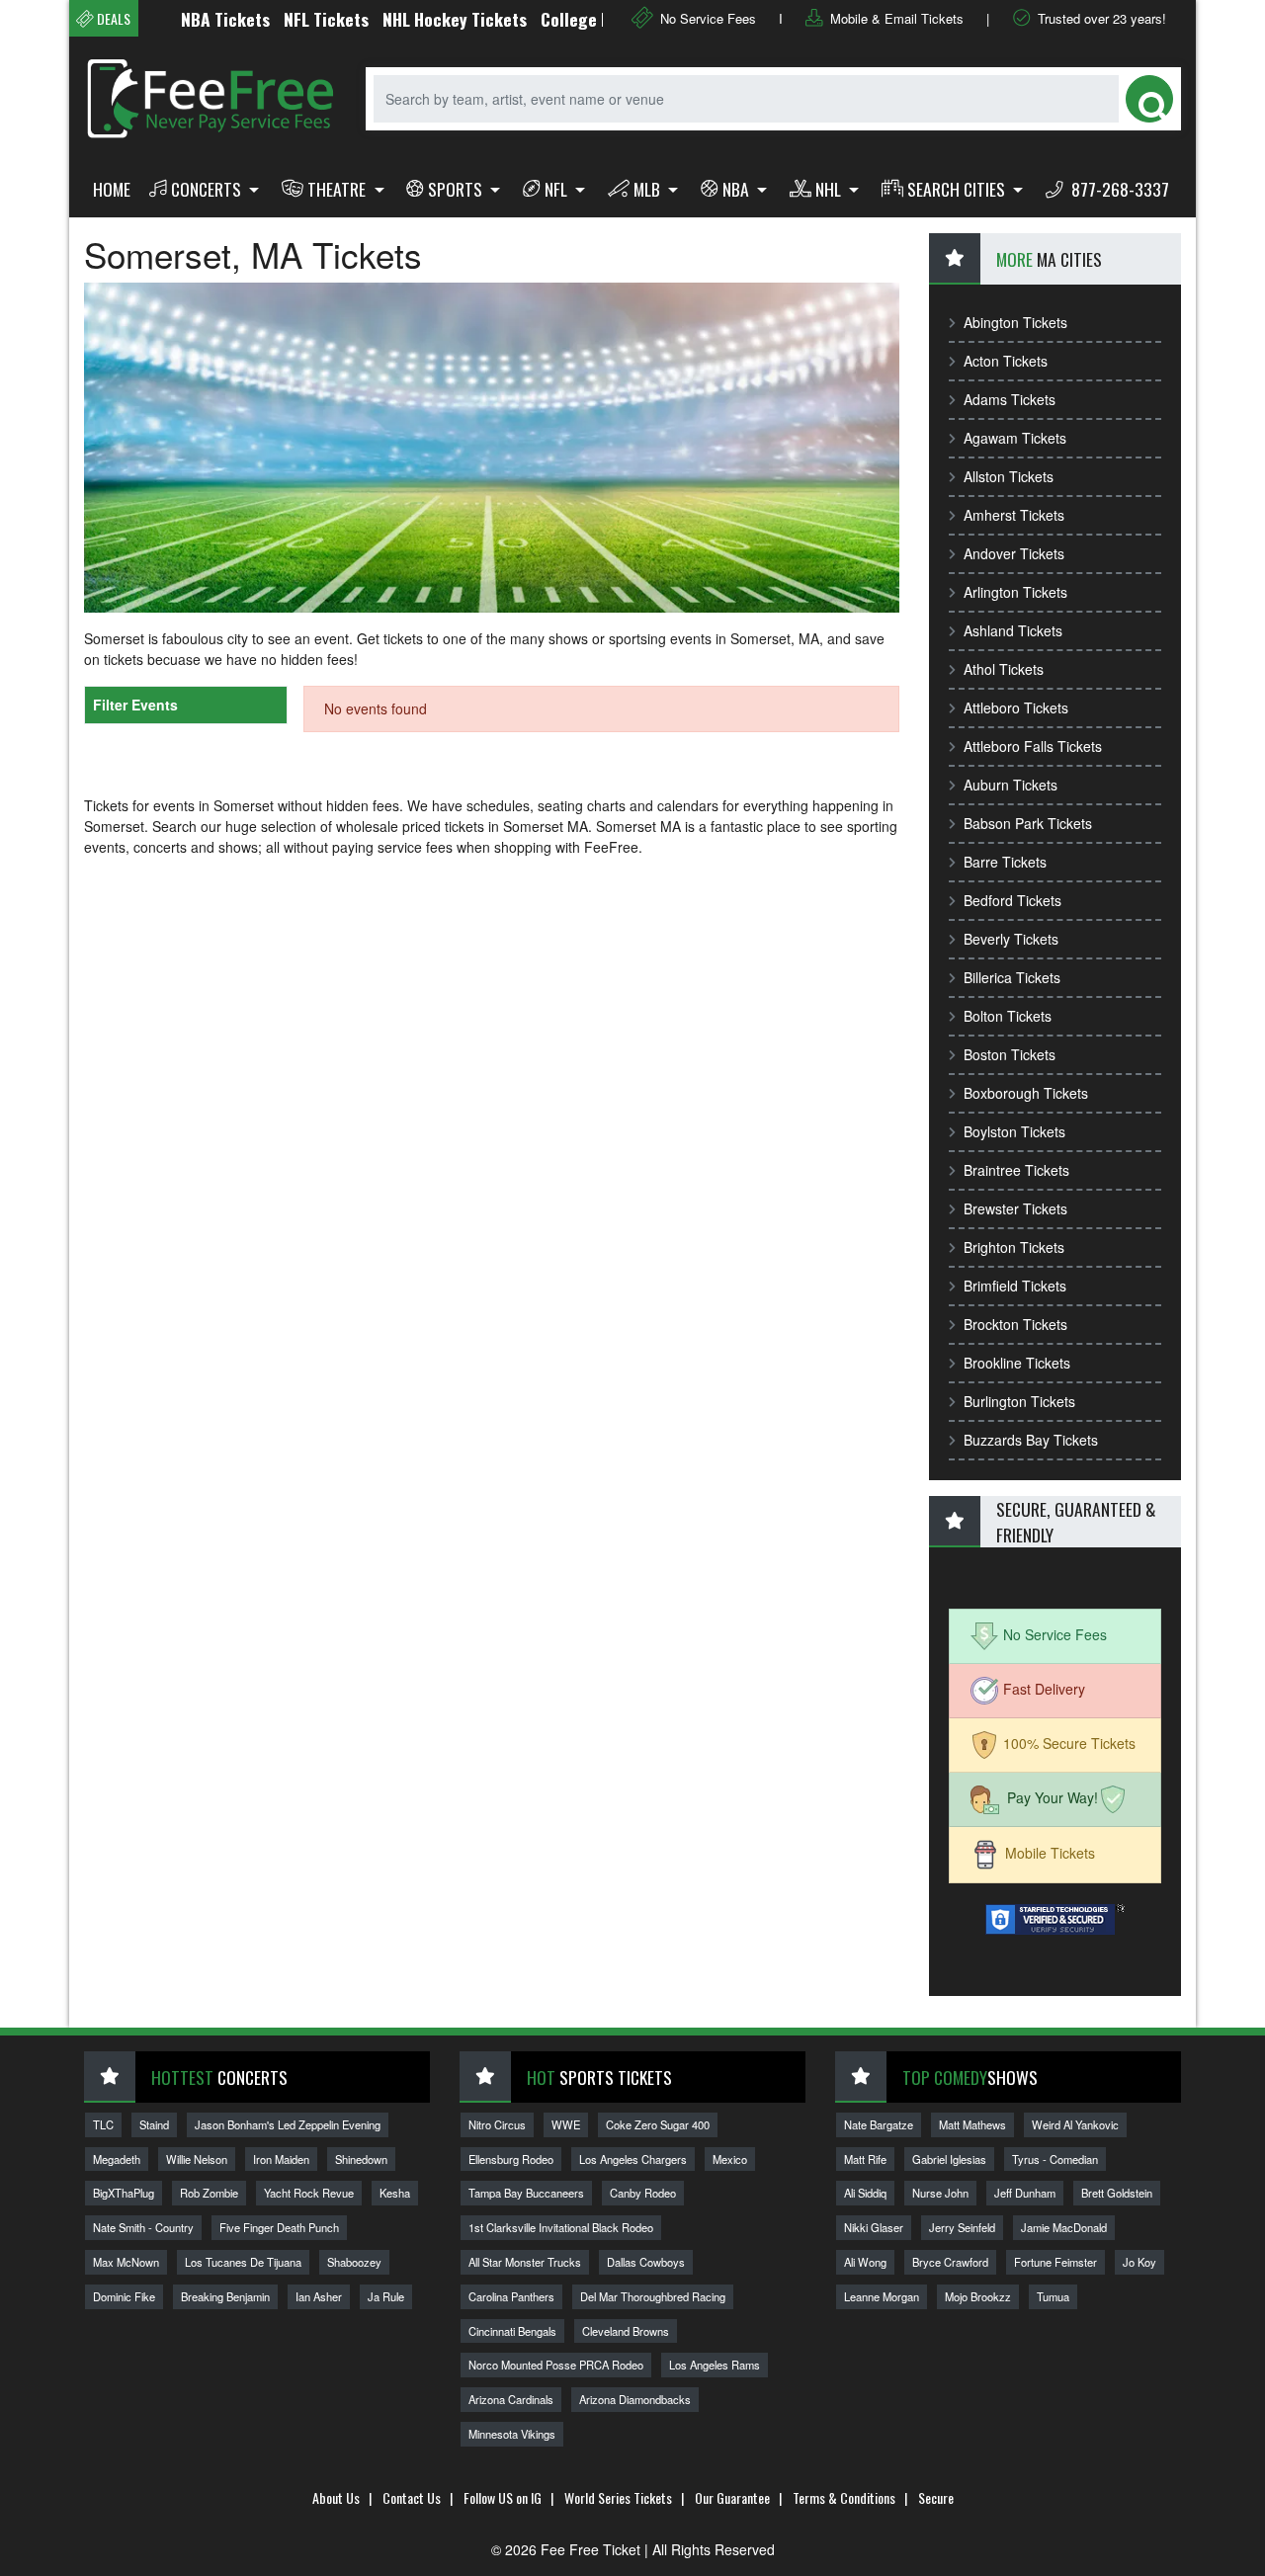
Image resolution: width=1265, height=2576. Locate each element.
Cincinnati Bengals (512, 2331)
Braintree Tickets (1016, 1170)
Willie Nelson (197, 2159)
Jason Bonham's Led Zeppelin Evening (288, 2124)
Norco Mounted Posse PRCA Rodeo (556, 2365)
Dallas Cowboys (646, 2262)
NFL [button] (558, 189)
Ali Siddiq (865, 2193)
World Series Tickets (618, 2497)
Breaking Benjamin (225, 2296)
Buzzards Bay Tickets (1031, 1440)
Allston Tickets (1009, 476)
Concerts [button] (208, 189)
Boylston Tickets (1014, 1131)
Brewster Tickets (1015, 1208)
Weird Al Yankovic (1075, 2124)
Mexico (730, 2159)
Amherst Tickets (1014, 515)
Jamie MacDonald (1064, 2227)
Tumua (1053, 2296)
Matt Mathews (972, 2124)
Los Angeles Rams (715, 2365)
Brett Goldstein (1117, 2193)
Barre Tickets (1005, 862)
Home (112, 189)
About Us (336, 2497)
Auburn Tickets (1011, 785)
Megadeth (117, 2159)
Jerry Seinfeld (962, 2227)
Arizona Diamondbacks (635, 2399)
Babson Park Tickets (1028, 823)
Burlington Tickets (1019, 1401)
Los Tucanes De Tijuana (243, 2262)
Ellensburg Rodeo (511, 2159)
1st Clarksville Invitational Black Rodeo (561, 2227)
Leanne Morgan (882, 2296)
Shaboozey (354, 2262)
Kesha (395, 2193)
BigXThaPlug (124, 2193)
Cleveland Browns (626, 2331)
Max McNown (126, 2262)
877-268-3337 (1118, 189)
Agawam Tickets (1015, 438)
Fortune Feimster (1055, 2262)
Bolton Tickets (1008, 1016)
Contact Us (412, 2497)
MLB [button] (649, 189)
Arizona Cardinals (511, 2399)
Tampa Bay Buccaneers (526, 2193)
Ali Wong (865, 2262)
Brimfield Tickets (1015, 1286)
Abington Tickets (1015, 322)
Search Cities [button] (958, 189)
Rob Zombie (209, 2193)
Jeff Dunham (1025, 2193)
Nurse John (940, 2193)
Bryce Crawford (950, 2262)
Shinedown (361, 2159)
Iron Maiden (281, 2159)
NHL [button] (830, 189)
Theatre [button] (338, 189)
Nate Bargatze (879, 2124)
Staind (154, 2124)
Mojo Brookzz (978, 2296)
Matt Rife (865, 2159)
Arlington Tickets (1015, 592)
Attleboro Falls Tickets (1033, 746)
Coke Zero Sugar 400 (658, 2124)
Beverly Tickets (1011, 939)
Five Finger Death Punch (279, 2227)
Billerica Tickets (1012, 977)
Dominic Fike (124, 2296)
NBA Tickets (181, 19)
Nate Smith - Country (143, 2227)
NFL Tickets (282, 19)
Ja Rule (386, 2296)
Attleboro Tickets (1016, 707)
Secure (936, 2497)
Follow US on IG (503, 2497)
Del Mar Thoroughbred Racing (653, 2296)
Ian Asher (319, 2296)
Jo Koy (1139, 2262)
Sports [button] (457, 189)
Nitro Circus (497, 2124)
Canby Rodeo (643, 2193)
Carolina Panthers (511, 2296)
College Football (556, 19)
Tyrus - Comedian (1055, 2159)
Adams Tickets (1010, 399)
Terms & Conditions (844, 2497)
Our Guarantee (732, 2497)
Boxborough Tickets (1026, 1093)
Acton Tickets (1006, 361)
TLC (103, 2124)
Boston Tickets (1010, 1054)
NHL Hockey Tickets (410, 19)
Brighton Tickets (1014, 1247)
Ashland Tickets (1013, 630)
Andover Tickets (1014, 553)
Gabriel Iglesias (949, 2159)
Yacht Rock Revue (309, 2193)
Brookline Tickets (1017, 1363)
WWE (566, 2124)
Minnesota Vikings (512, 2434)
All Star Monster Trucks (525, 2262)
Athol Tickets (1004, 669)
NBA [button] (738, 189)
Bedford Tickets (1012, 900)
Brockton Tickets (1015, 1324)
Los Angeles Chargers (633, 2159)
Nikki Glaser (874, 2227)
